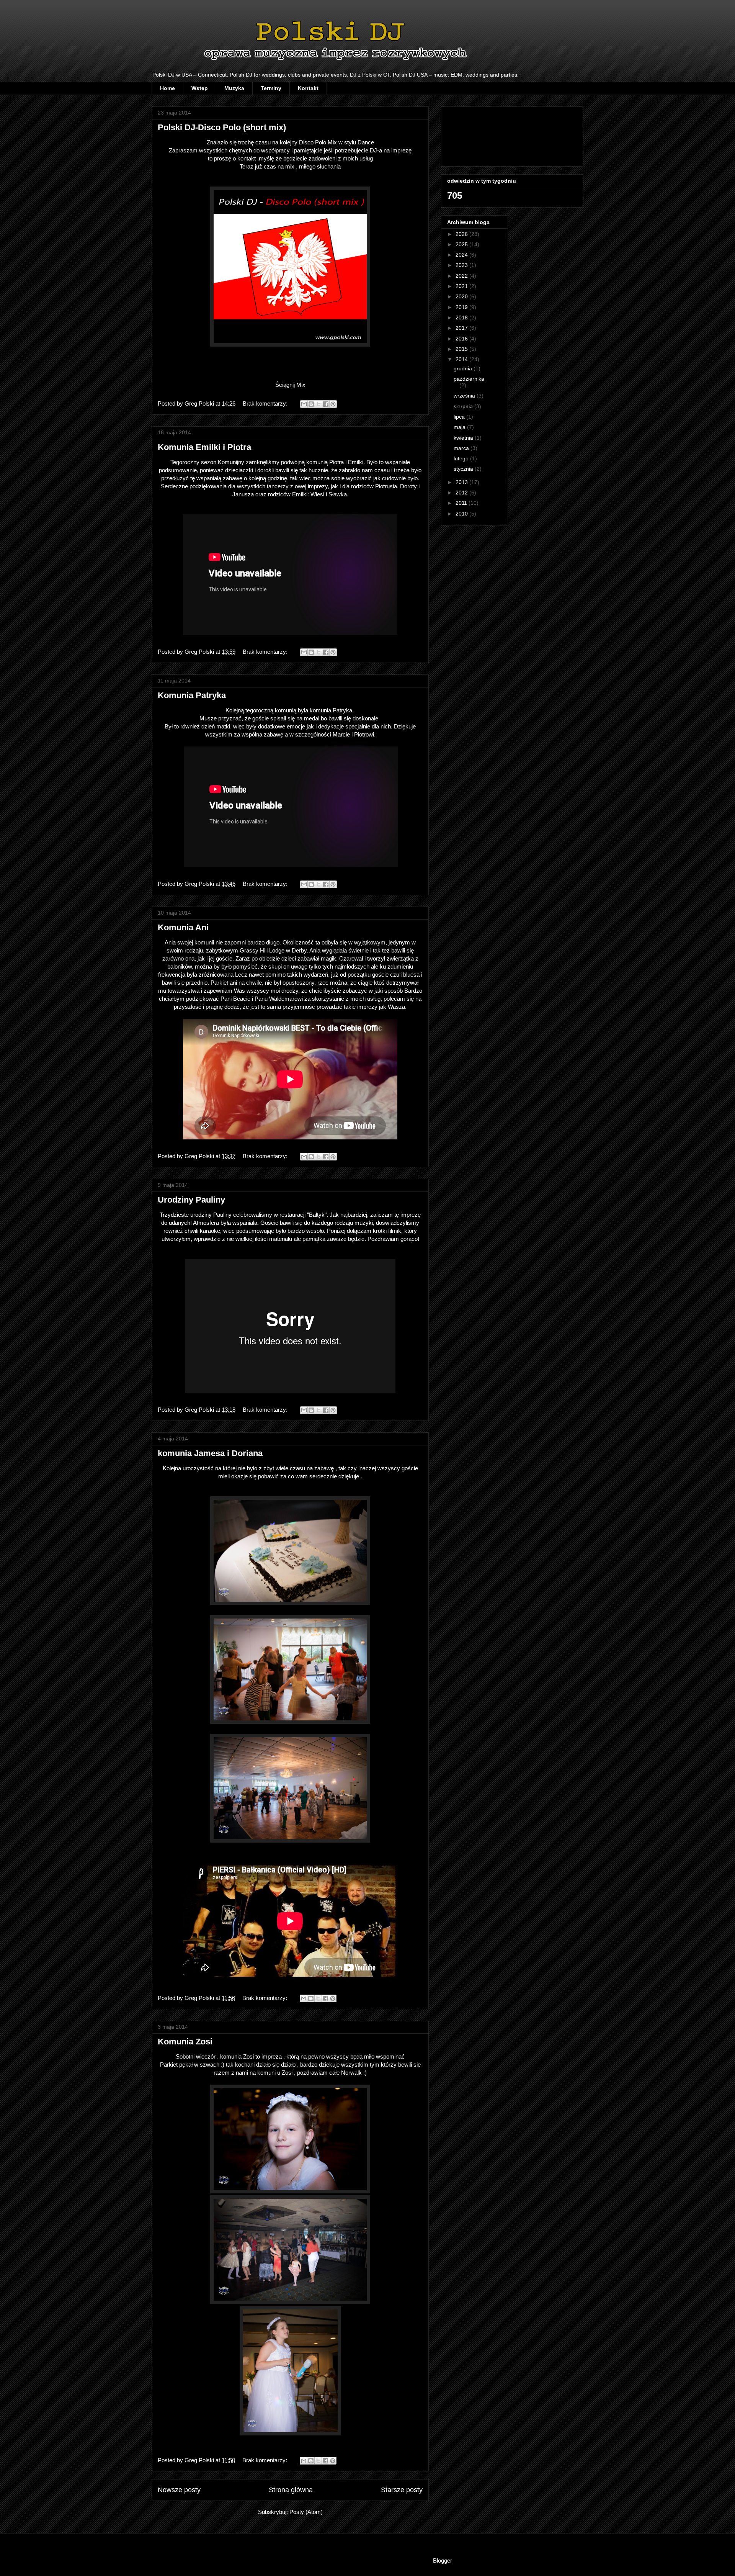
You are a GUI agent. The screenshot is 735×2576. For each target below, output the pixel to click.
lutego (462, 458)
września (465, 396)
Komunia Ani (183, 927)
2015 (462, 349)
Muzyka (234, 88)
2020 (462, 296)
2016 (462, 339)
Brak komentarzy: (266, 403)
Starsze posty (402, 2490)
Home (167, 88)
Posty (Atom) (306, 2512)
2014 (462, 359)
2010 (462, 514)
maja (460, 427)
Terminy (271, 88)
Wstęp (200, 88)
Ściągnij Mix (290, 385)
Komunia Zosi (185, 2042)
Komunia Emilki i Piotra (204, 447)
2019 (462, 307)
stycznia (464, 469)
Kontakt (308, 88)
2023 (462, 265)
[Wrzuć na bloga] (311, 404)
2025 (462, 244)
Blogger (442, 2560)
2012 (462, 493)
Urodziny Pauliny (191, 1200)
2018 (462, 317)
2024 (462, 255)
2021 (462, 286)
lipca (460, 417)
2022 (462, 276)
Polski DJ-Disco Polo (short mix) (222, 127)
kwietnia (464, 438)
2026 (462, 234)
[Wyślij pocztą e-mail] (304, 404)
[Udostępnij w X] (318, 404)
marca (462, 448)
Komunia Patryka (192, 695)
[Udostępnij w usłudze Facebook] (326, 404)
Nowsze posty (179, 2490)
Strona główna (291, 2490)
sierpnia (464, 406)
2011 (462, 503)
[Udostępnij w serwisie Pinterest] (333, 404)
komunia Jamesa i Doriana (210, 1453)
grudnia (464, 368)
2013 (462, 482)
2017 (462, 328)
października (469, 379)
